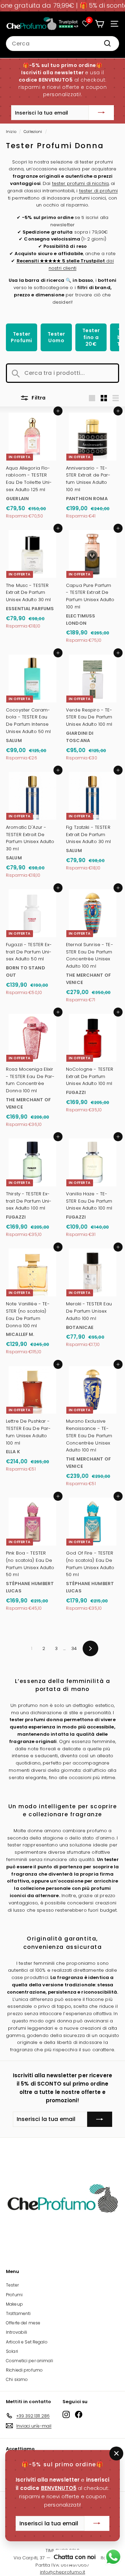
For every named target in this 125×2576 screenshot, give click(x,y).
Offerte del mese (23, 2323)
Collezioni (33, 132)
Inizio (11, 132)
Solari (12, 2351)
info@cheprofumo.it (62, 2572)
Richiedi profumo (24, 2370)
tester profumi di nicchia (80, 183)
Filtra (38, 398)
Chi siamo (17, 2379)
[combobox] (62, 44)
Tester (12, 2285)
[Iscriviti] (101, 113)
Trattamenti (18, 2313)
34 (74, 1648)
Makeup (14, 2304)
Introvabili (16, 2332)
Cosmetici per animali (30, 2361)
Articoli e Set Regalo (27, 2342)
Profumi (14, 2295)
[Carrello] (99, 24)
